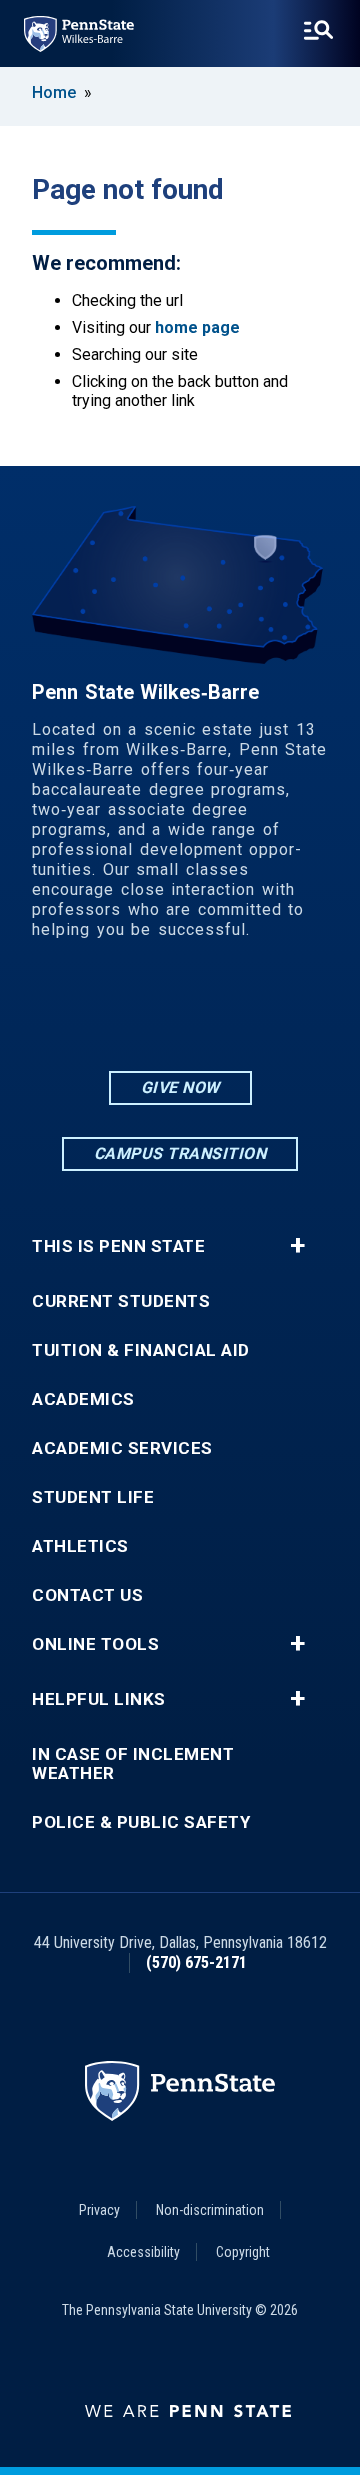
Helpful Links (99, 1699)
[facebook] (180, 1011)
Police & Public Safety (141, 1822)
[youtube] (232, 1011)
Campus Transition (180, 1153)
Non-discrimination (210, 2210)
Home (54, 92)
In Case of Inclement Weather (133, 1764)
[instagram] (128, 1011)
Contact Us (87, 1595)
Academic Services (122, 1448)
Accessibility (143, 2252)
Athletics (80, 1546)
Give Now (180, 1087)
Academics (83, 1399)
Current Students (121, 1301)
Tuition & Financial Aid (141, 1350)
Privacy (99, 2210)
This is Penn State (118, 1246)
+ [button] (297, 1246)
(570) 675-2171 (196, 1962)
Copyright (243, 2252)
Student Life (93, 1497)
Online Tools (95, 1644)
